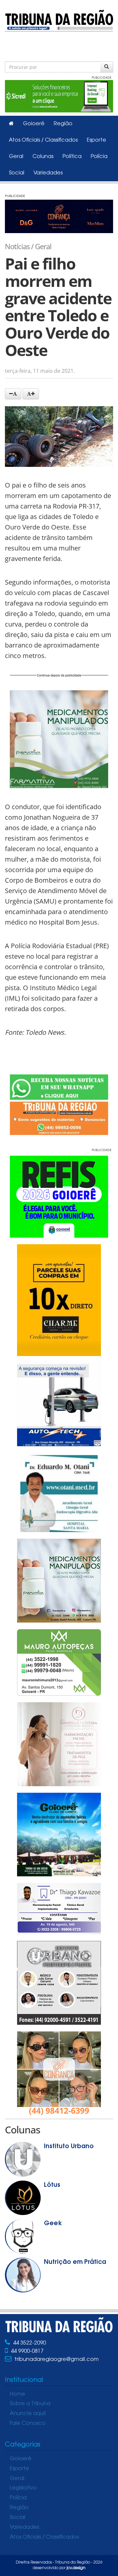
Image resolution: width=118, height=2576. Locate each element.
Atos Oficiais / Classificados (43, 140)
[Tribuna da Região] (59, 20)
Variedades (48, 173)
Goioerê (34, 124)
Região (63, 124)
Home (18, 2394)
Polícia (99, 157)
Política (72, 157)
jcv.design (76, 2568)
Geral (16, 157)
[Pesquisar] (107, 67)
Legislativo (23, 2488)
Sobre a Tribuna (30, 2404)
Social (17, 173)
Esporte (97, 140)
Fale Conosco (28, 2424)
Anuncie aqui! (28, 2414)
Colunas (43, 157)
